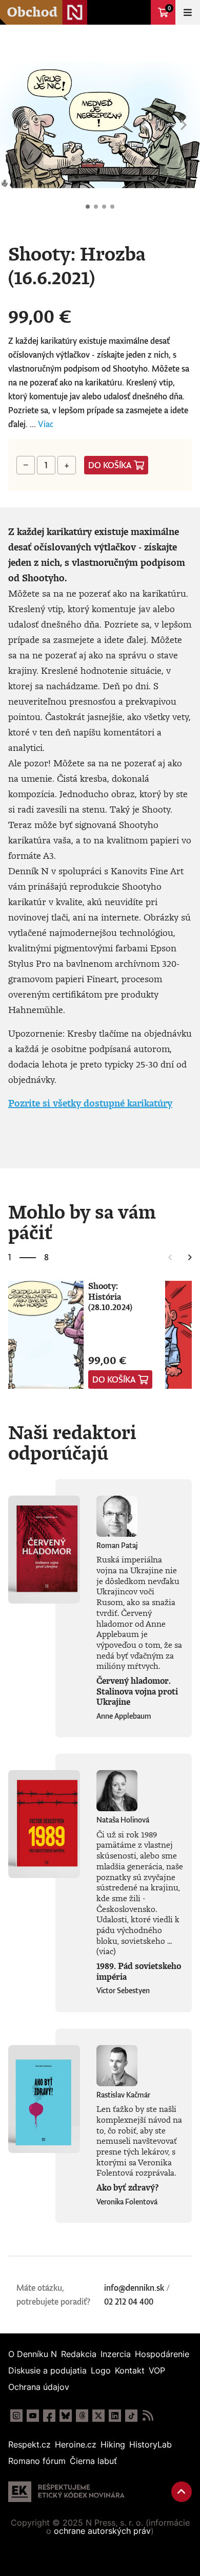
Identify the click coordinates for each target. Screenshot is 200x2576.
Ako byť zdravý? (127, 2187)
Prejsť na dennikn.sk (138, 12)
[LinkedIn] (115, 2416)
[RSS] (148, 2416)
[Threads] (82, 2416)
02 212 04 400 (129, 2302)
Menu (188, 12)
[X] (98, 2416)
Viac (46, 424)
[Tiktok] (131, 2416)
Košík (169, 8)
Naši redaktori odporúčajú (72, 1442)
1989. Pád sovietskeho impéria (139, 1971)
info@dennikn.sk (134, 2288)
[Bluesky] (66, 2416)
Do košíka (110, 465)
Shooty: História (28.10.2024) (110, 1296)
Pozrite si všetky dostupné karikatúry (90, 1103)
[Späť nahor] (182, 2492)
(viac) (106, 1951)
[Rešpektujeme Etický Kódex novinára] (66, 2492)
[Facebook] (49, 2416)
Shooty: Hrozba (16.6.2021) (88, 207)
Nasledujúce (184, 125)
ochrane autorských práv (102, 2531)
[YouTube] (33, 2416)
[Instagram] (16, 2416)
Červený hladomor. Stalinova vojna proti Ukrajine (137, 1691)
